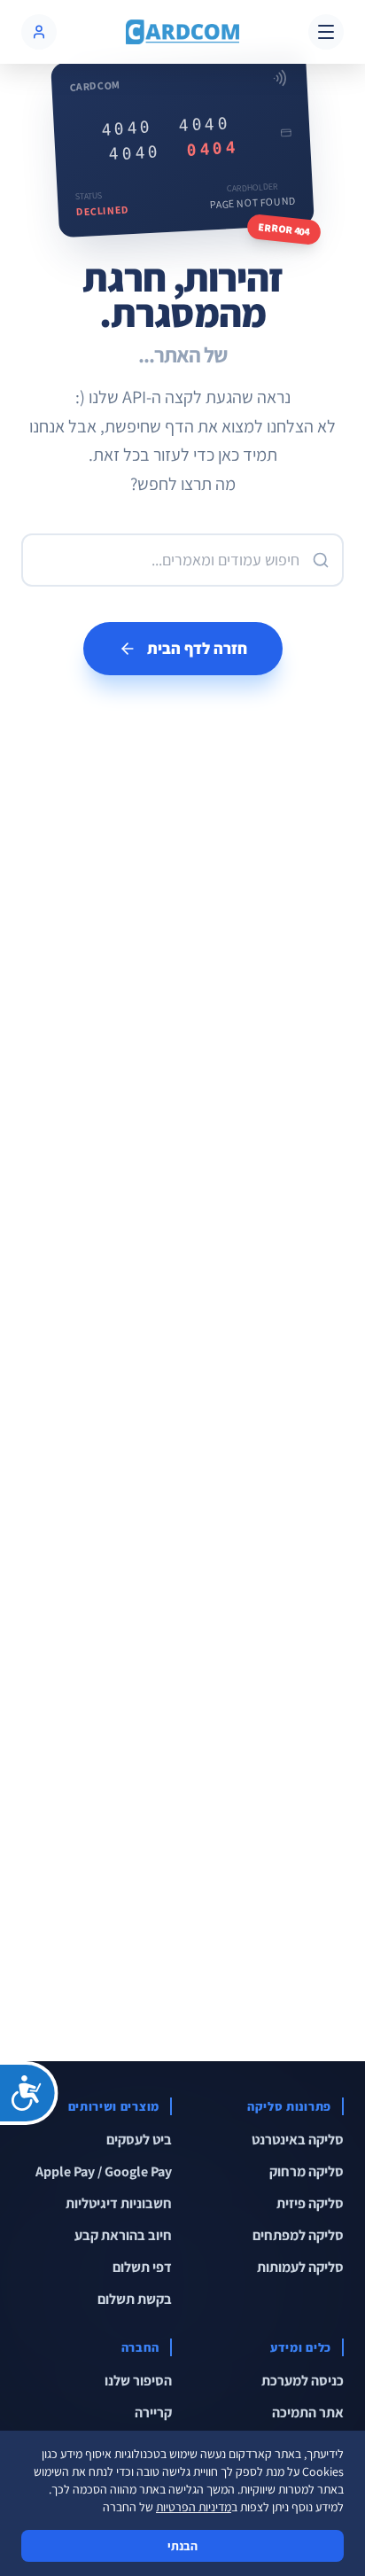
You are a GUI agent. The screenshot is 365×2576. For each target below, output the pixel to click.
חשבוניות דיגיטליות (119, 2203)
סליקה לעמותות (300, 2267)
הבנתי (182, 2546)
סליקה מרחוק (307, 2171)
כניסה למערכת (303, 2381)
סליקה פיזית (310, 2203)
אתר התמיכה (308, 2413)
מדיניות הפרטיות (194, 2507)
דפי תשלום (142, 2267)
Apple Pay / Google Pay (104, 2171)
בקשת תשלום (135, 2299)
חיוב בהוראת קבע (123, 2235)
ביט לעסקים (139, 2140)
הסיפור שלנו (138, 2381)
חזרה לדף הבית (197, 648)
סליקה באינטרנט (298, 2140)
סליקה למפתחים (298, 2235)
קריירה (153, 2413)
